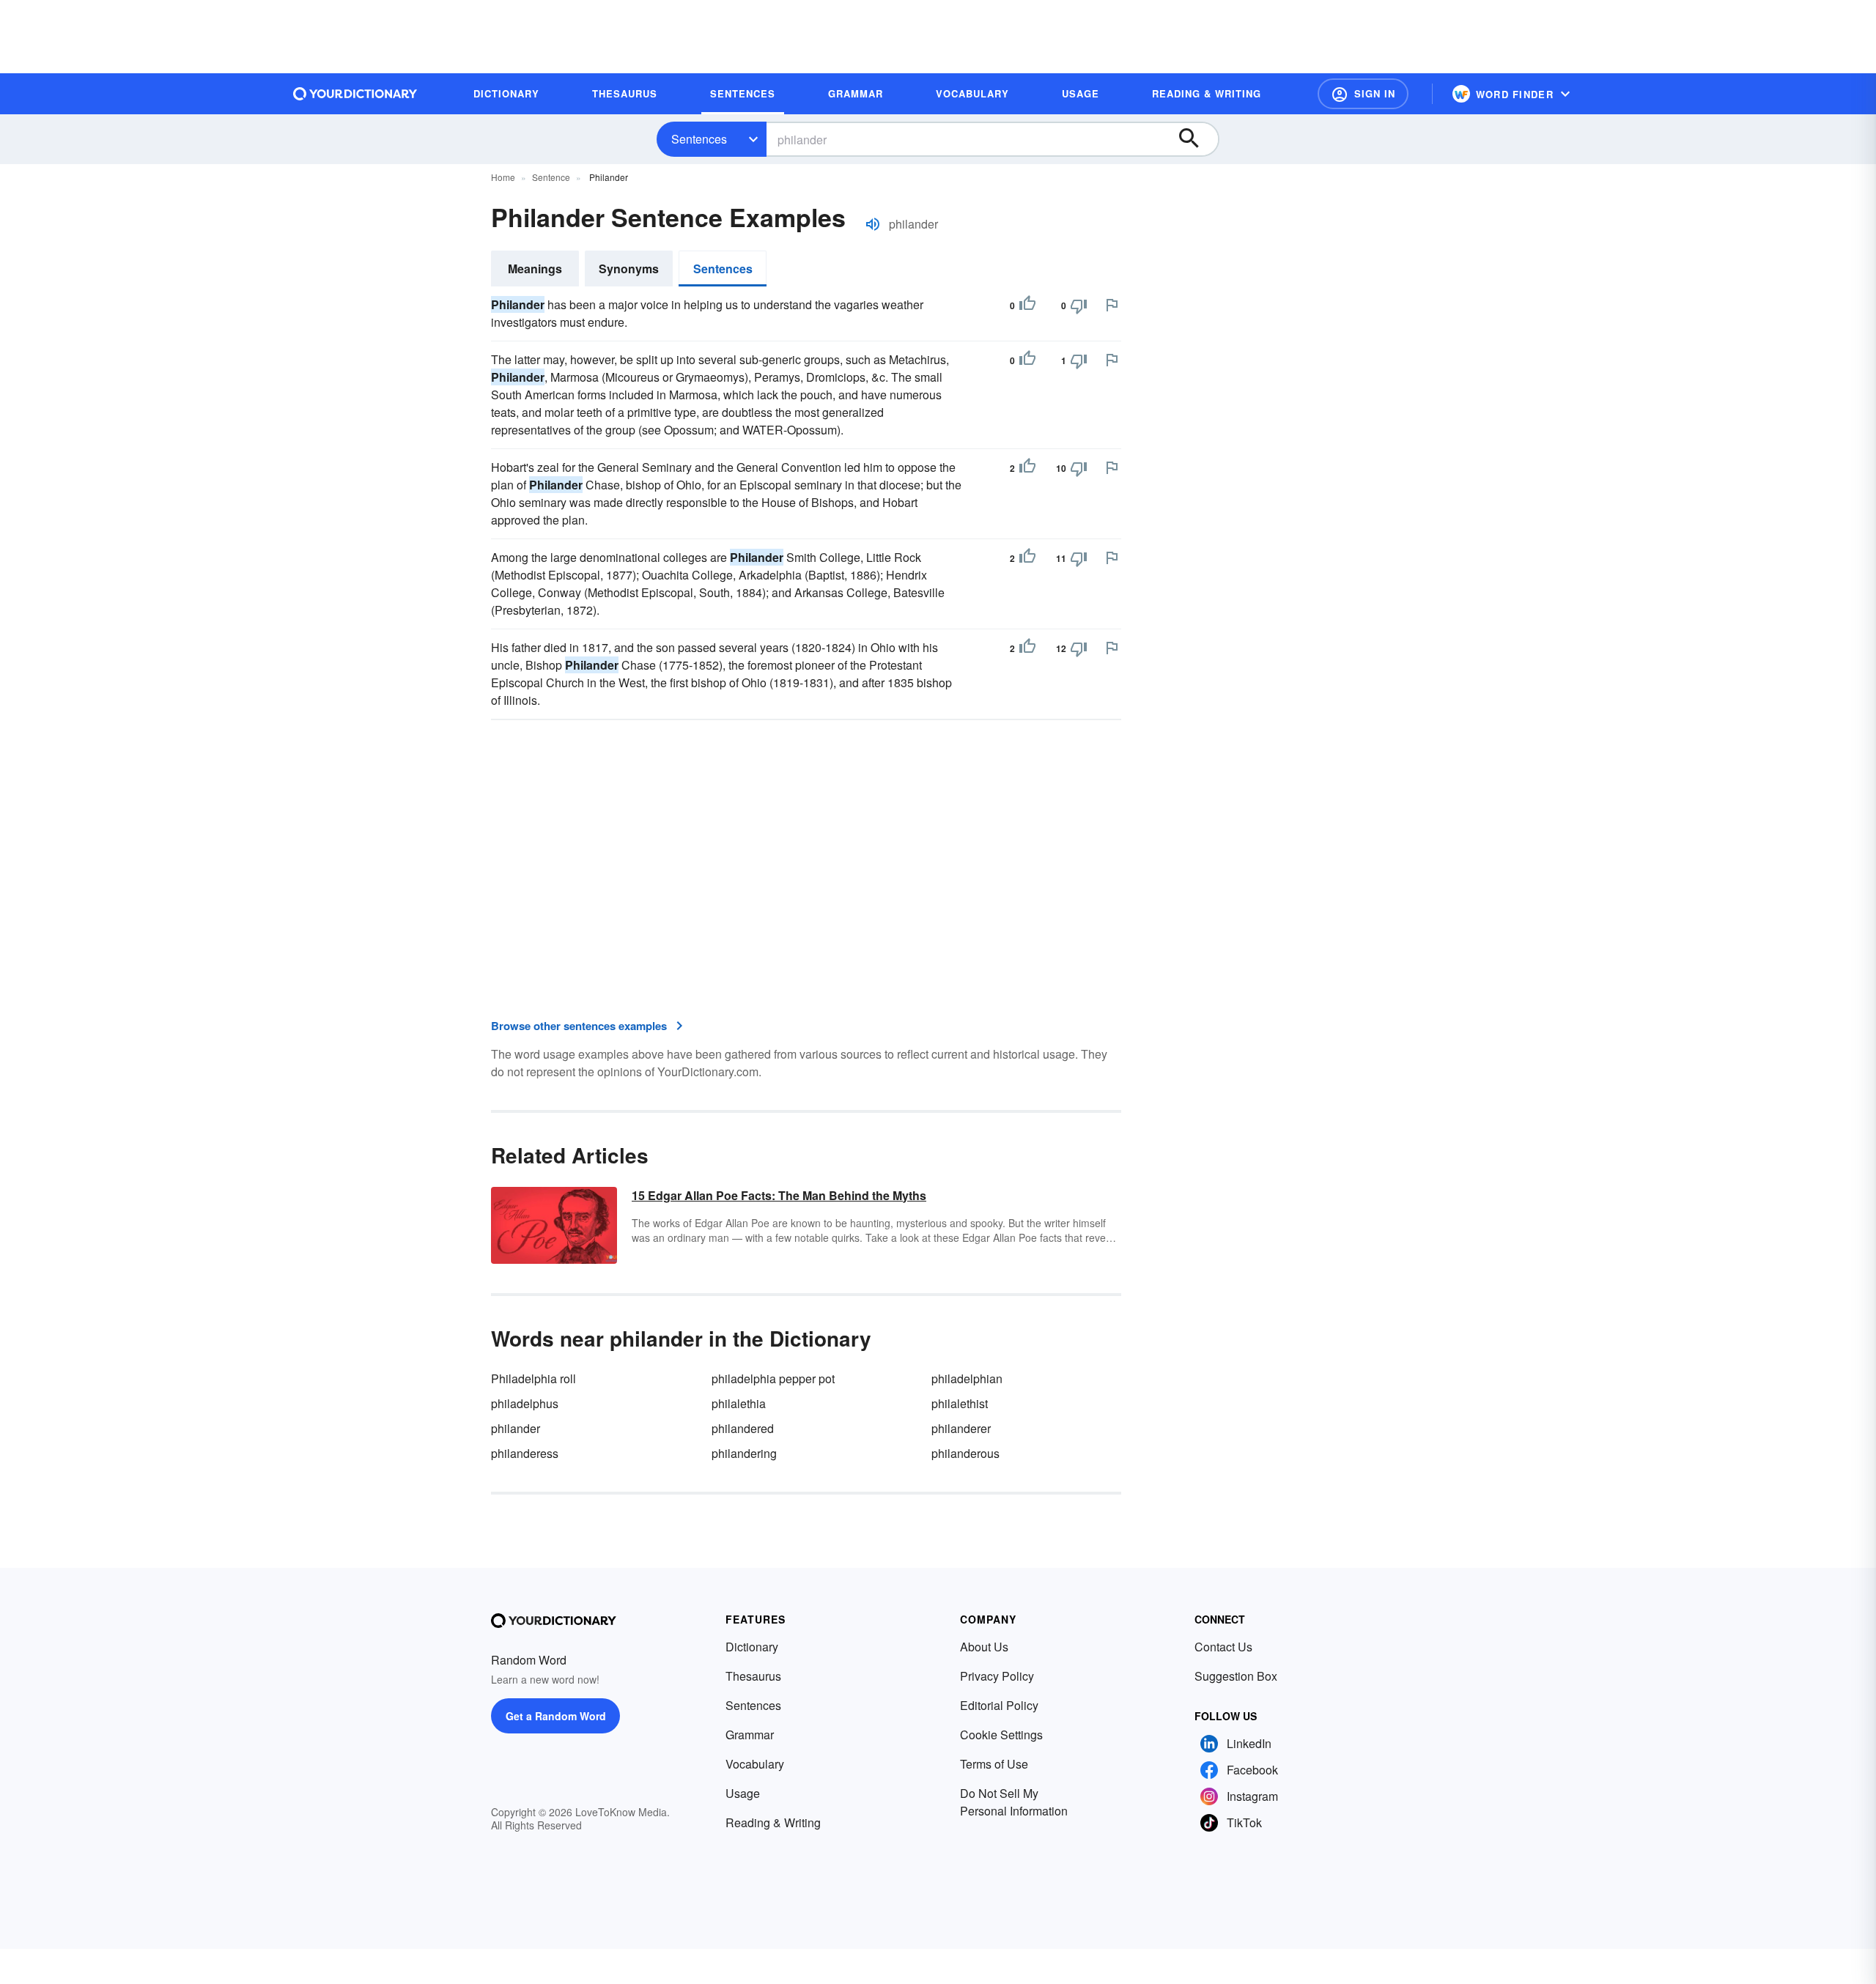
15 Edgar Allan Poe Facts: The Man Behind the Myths (779, 1195)
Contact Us (1223, 1647)
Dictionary (752, 1647)
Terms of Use (994, 1764)
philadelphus (525, 1403)
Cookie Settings (1001, 1735)
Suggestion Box (1236, 1676)
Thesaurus (753, 1676)
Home (503, 177)
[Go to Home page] (355, 94)
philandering (744, 1453)
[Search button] (1196, 139)
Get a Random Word (556, 1716)
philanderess (525, 1453)
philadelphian (967, 1378)
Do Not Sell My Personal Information (1014, 1802)
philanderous (965, 1453)
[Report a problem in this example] (1112, 305)
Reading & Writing (773, 1822)
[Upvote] (1027, 306)
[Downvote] (1079, 306)
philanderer (961, 1428)
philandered (743, 1428)
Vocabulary (755, 1764)
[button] (1363, 94)
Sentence (551, 177)
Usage (743, 1793)
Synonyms (629, 269)
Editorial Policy (999, 1705)
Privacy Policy (997, 1676)
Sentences (699, 139)
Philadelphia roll (533, 1378)
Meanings (535, 269)
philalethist (960, 1403)
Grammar (750, 1735)
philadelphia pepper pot (773, 1378)
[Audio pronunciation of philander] (873, 224)
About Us (984, 1647)
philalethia (739, 1403)
